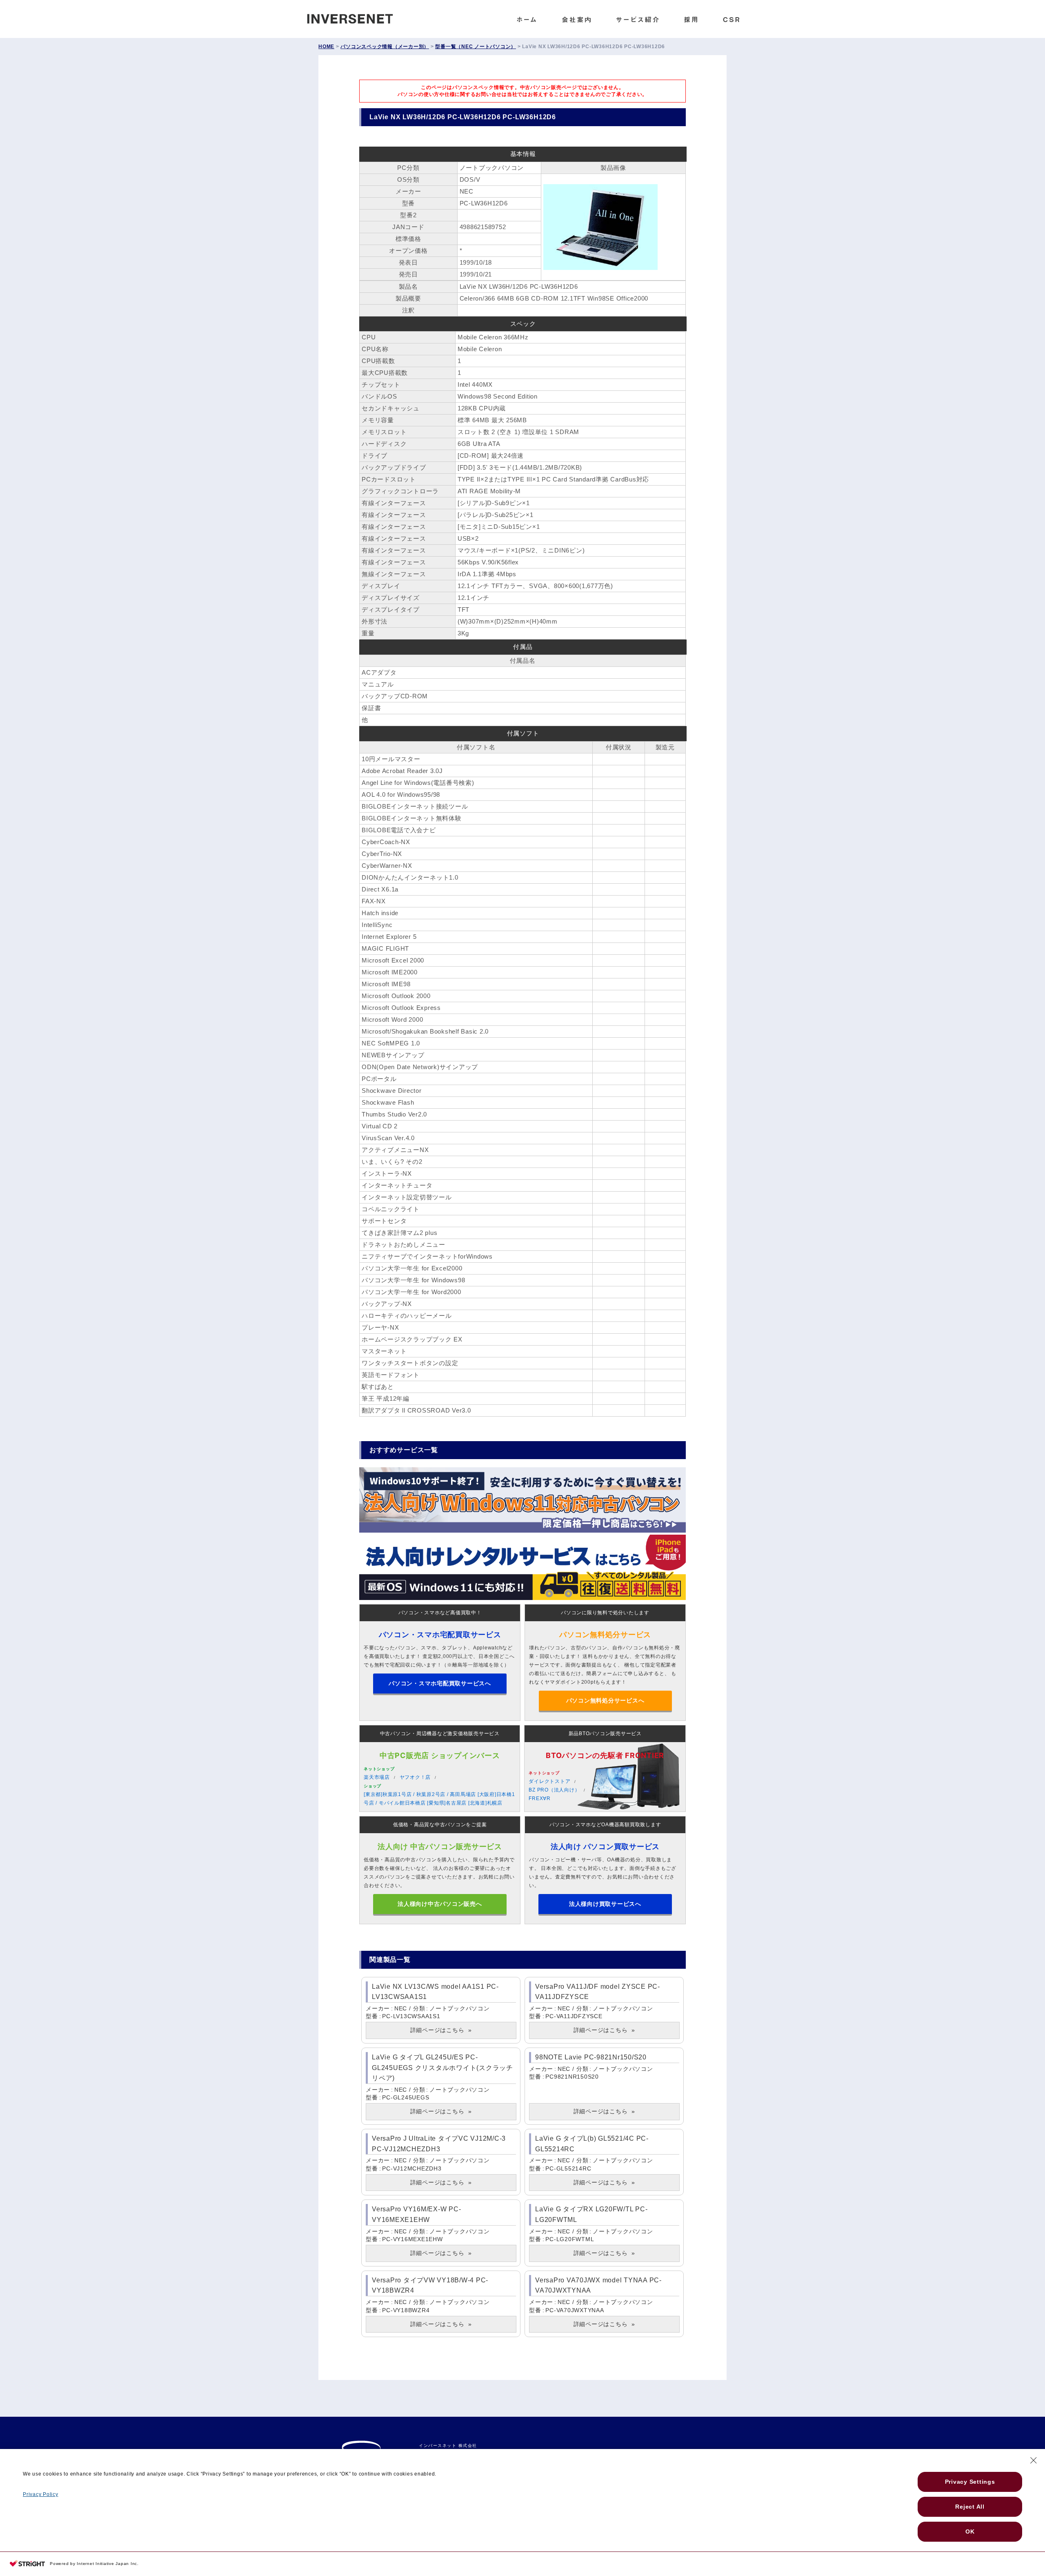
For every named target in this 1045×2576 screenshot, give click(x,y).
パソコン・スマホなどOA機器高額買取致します (605, 1825)
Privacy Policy (41, 2494)
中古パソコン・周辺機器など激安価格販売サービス (440, 1734)
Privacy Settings (970, 2482)
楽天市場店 (377, 1777)
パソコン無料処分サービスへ (605, 1700)
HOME (326, 47)
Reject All (970, 2507)
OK (970, 2531)
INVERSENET (356, 17)
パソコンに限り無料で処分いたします (605, 1613)
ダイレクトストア (549, 1781)
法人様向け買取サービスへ (605, 1904)
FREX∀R (540, 1798)
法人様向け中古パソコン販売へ (440, 1904)
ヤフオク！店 (415, 1777)
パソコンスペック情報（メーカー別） (385, 47)
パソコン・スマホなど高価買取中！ (440, 1613)
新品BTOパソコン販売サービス (605, 1734)
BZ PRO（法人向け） (554, 1790)
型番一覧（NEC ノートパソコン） (476, 47)
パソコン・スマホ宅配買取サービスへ (440, 1683)
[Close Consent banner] (1034, 2460)
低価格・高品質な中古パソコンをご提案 (440, 1825)
